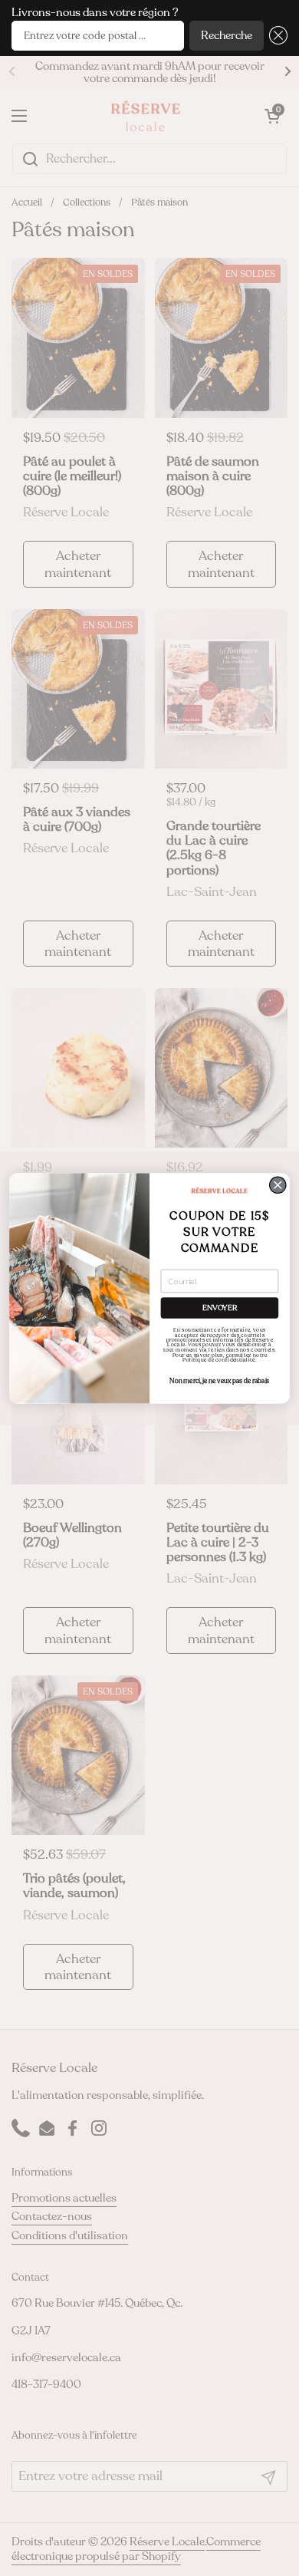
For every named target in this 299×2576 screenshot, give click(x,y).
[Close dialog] (278, 1185)
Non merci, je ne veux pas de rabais (219, 1381)
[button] (276, 36)
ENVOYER (220, 1308)
